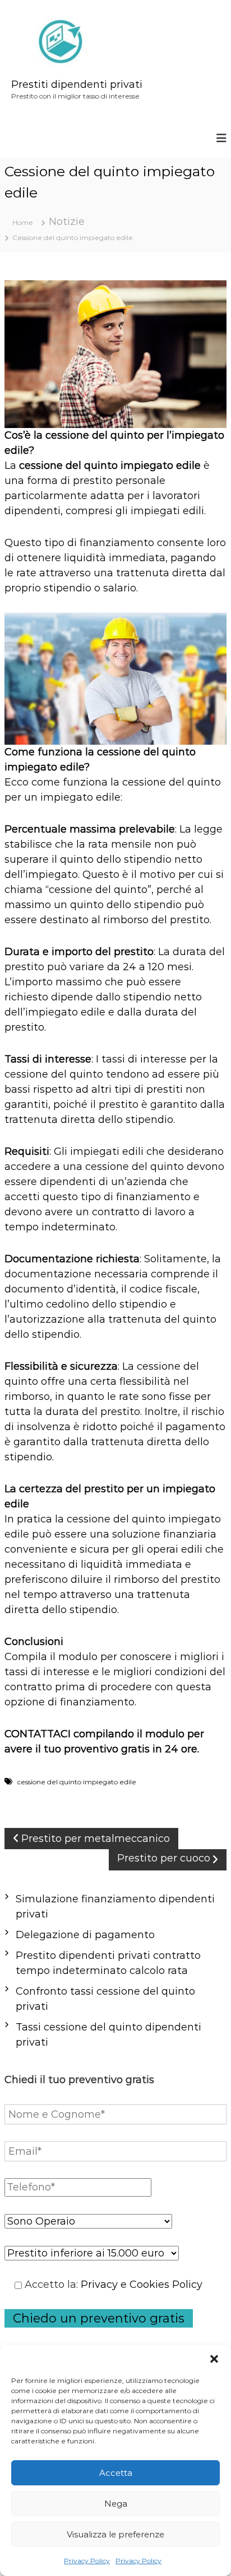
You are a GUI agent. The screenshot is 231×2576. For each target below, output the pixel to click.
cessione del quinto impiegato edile (110, 466)
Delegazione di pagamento (85, 1935)
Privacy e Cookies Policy (142, 2284)
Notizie (67, 222)
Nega (116, 2504)
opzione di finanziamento (70, 1702)
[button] (214, 2359)
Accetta (116, 2473)
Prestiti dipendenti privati (77, 84)
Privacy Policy (87, 2561)
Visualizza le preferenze (115, 2534)
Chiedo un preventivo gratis (99, 2318)
